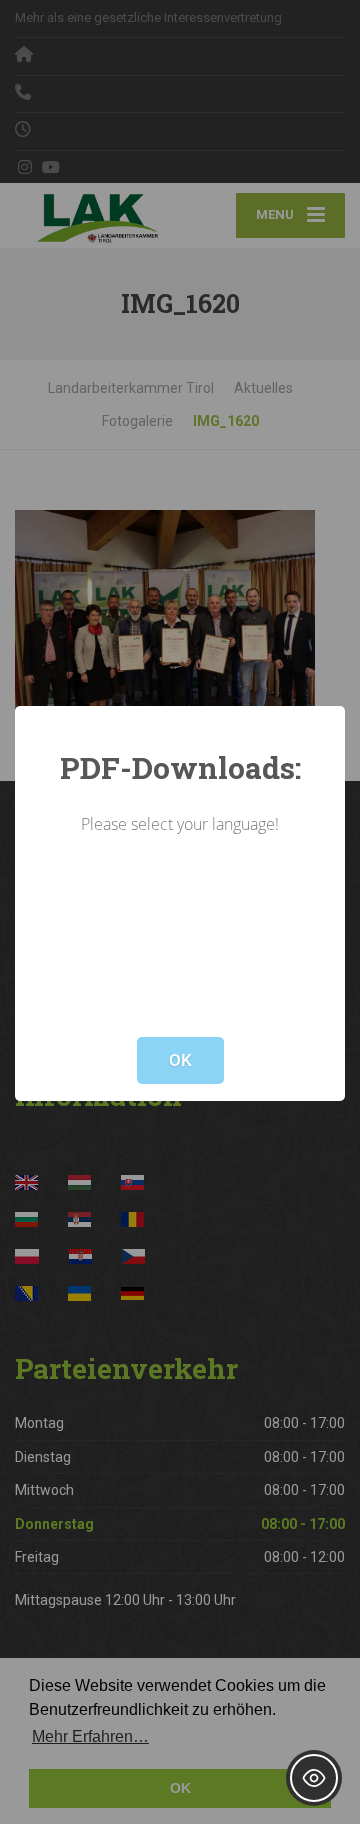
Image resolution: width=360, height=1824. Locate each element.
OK (180, 1060)
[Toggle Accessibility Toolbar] (314, 1778)
